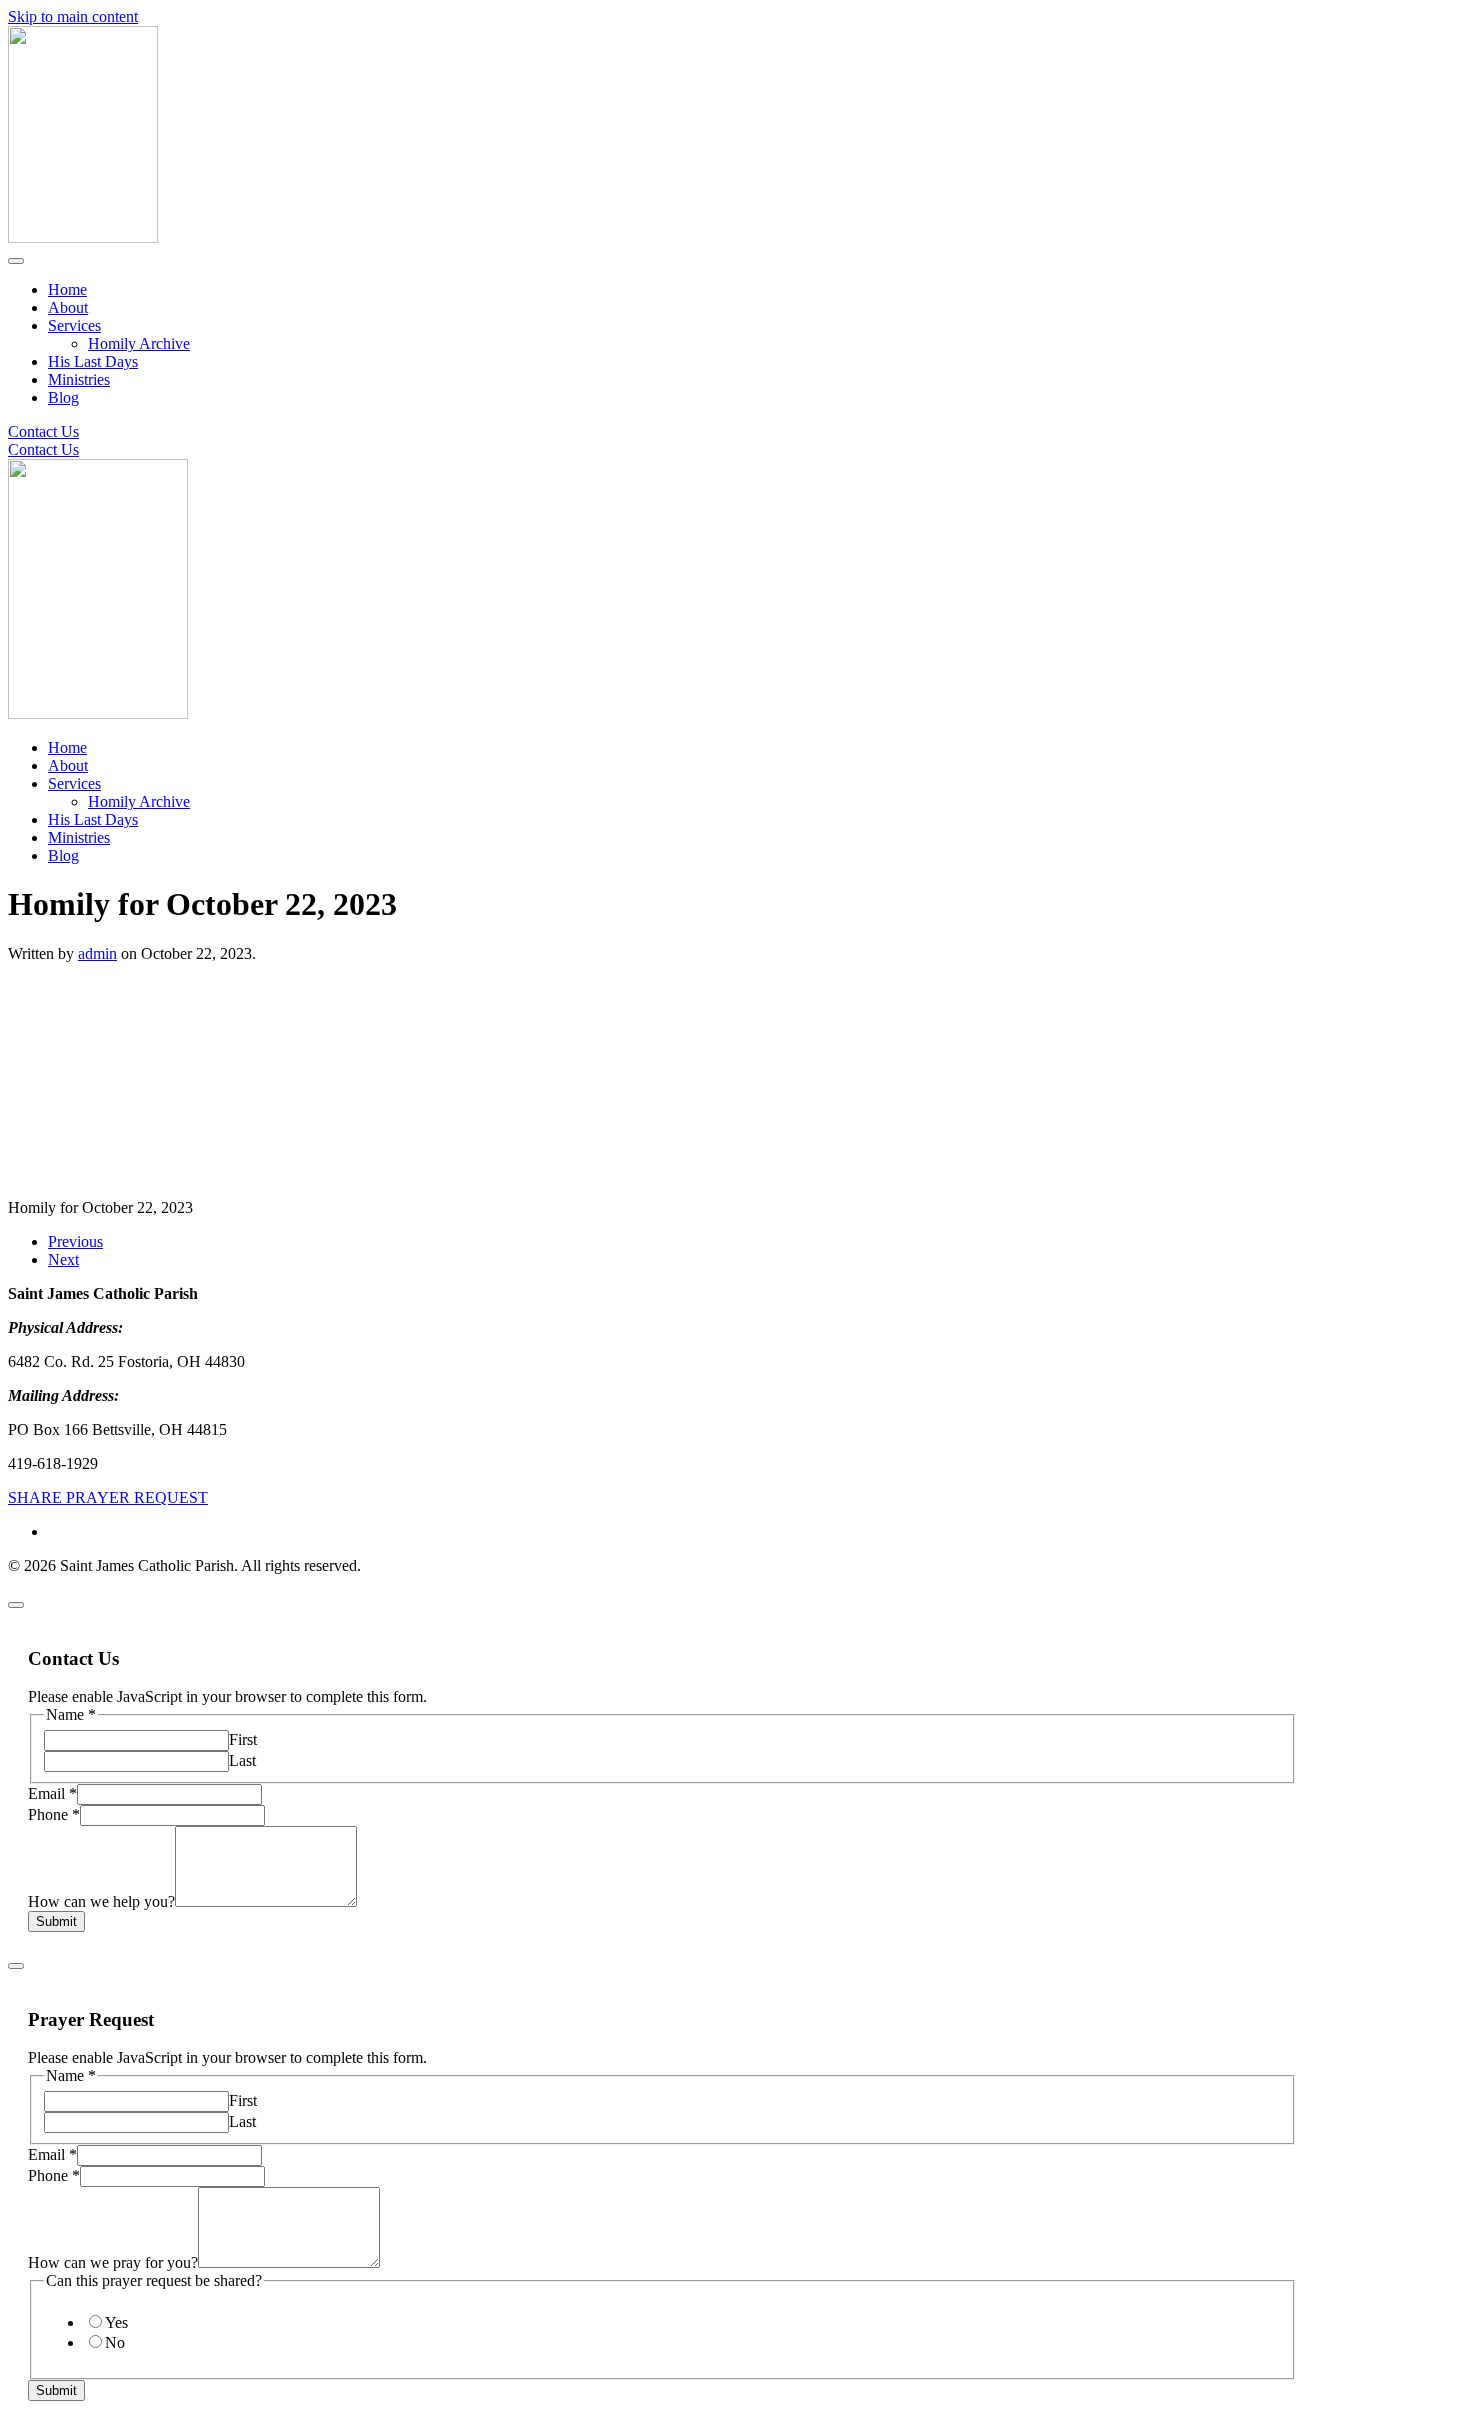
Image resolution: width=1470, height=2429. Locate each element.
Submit (56, 1921)
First (243, 1739)
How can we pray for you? (113, 2262)
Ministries (79, 379)
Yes (116, 2322)
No (115, 2342)
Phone (54, 1814)
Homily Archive (139, 343)
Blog (63, 397)
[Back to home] (83, 237)
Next (63, 1259)
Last (242, 1760)
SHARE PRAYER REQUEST (108, 1497)
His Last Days (93, 361)
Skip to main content (73, 16)
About (68, 307)
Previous (75, 1241)
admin (97, 953)
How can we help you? (101, 1901)
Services (74, 325)
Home (67, 289)
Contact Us (43, 431)
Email (52, 1793)
